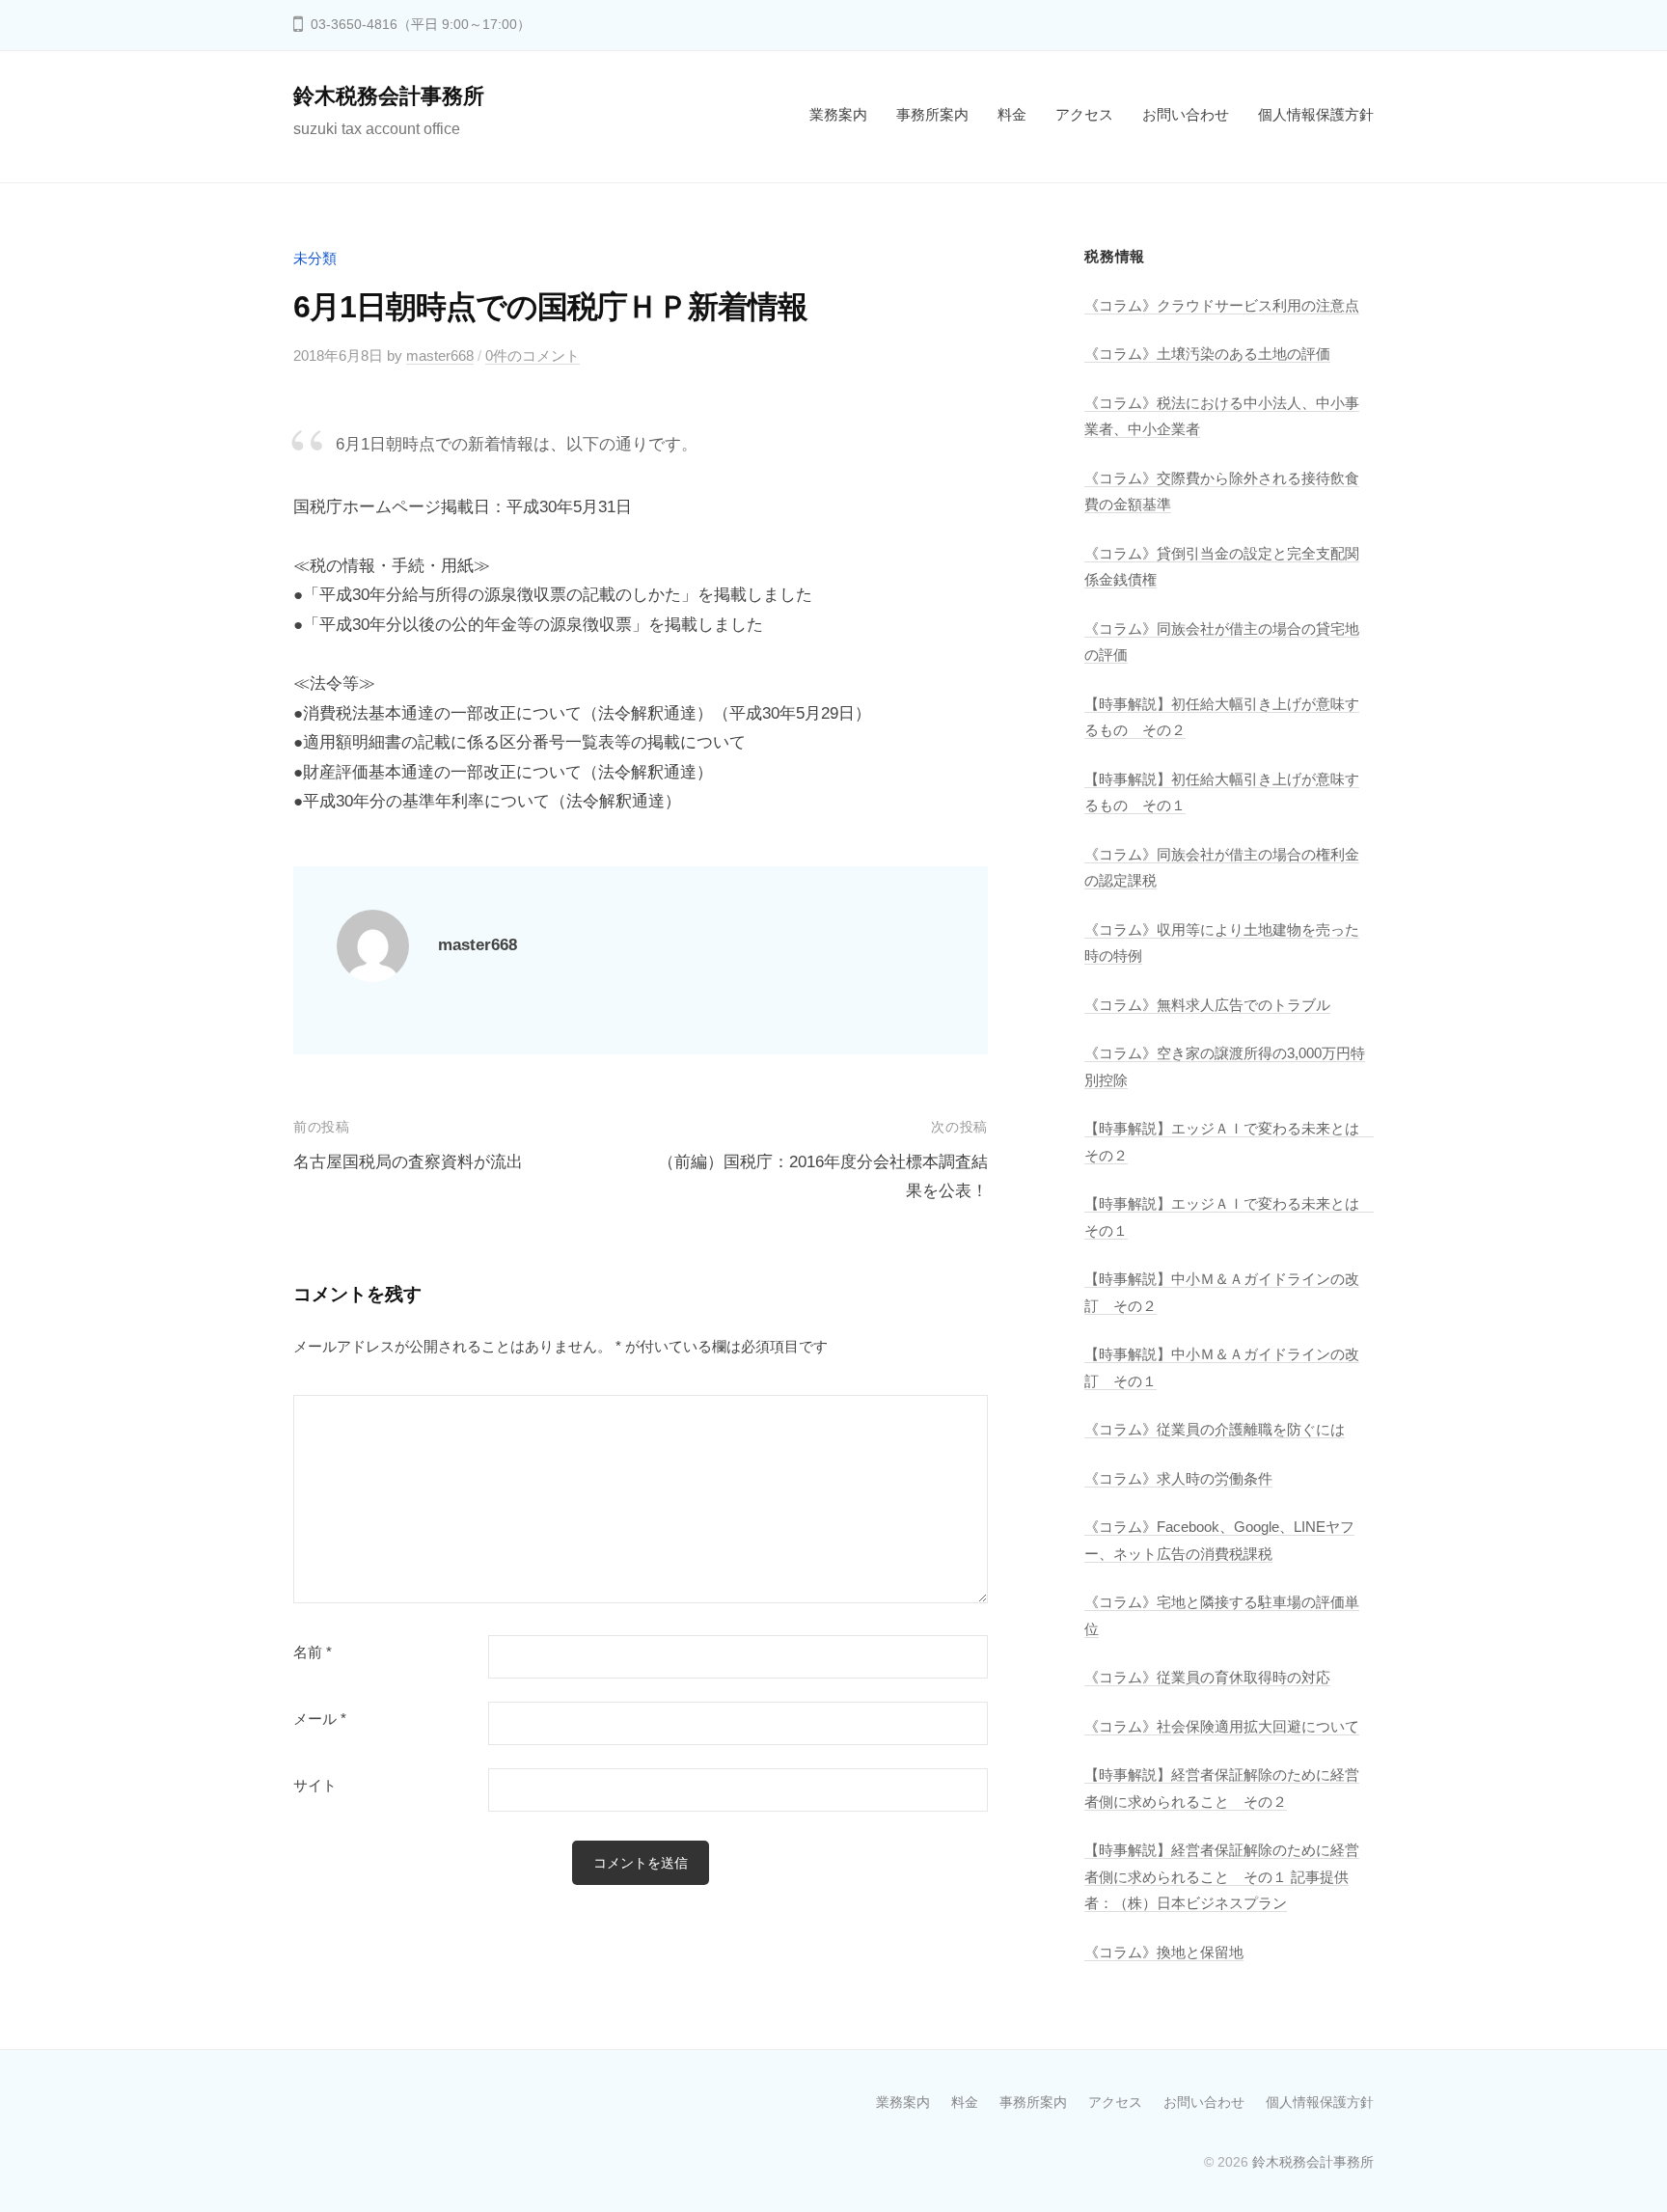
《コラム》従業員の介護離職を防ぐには (1215, 1429)
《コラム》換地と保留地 (1164, 1952)
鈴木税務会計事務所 (389, 96)
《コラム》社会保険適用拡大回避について (1222, 1726)
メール (320, 1719)
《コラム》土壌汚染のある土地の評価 (1207, 354)
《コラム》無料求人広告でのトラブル (1207, 1005)
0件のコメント (533, 355)
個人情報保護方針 (1316, 114)
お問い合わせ (1186, 114)
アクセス (1084, 114)
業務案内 (838, 114)
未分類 (315, 258)
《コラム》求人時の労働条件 (1178, 1478)
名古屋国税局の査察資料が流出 (408, 1162)
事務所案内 (932, 114)
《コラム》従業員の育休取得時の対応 (1207, 1677)
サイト (315, 1786)
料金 (1012, 114)
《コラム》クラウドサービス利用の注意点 (1222, 305)
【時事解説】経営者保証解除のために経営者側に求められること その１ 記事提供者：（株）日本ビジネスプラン (1222, 1876)
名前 (313, 1652)
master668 (440, 355)
